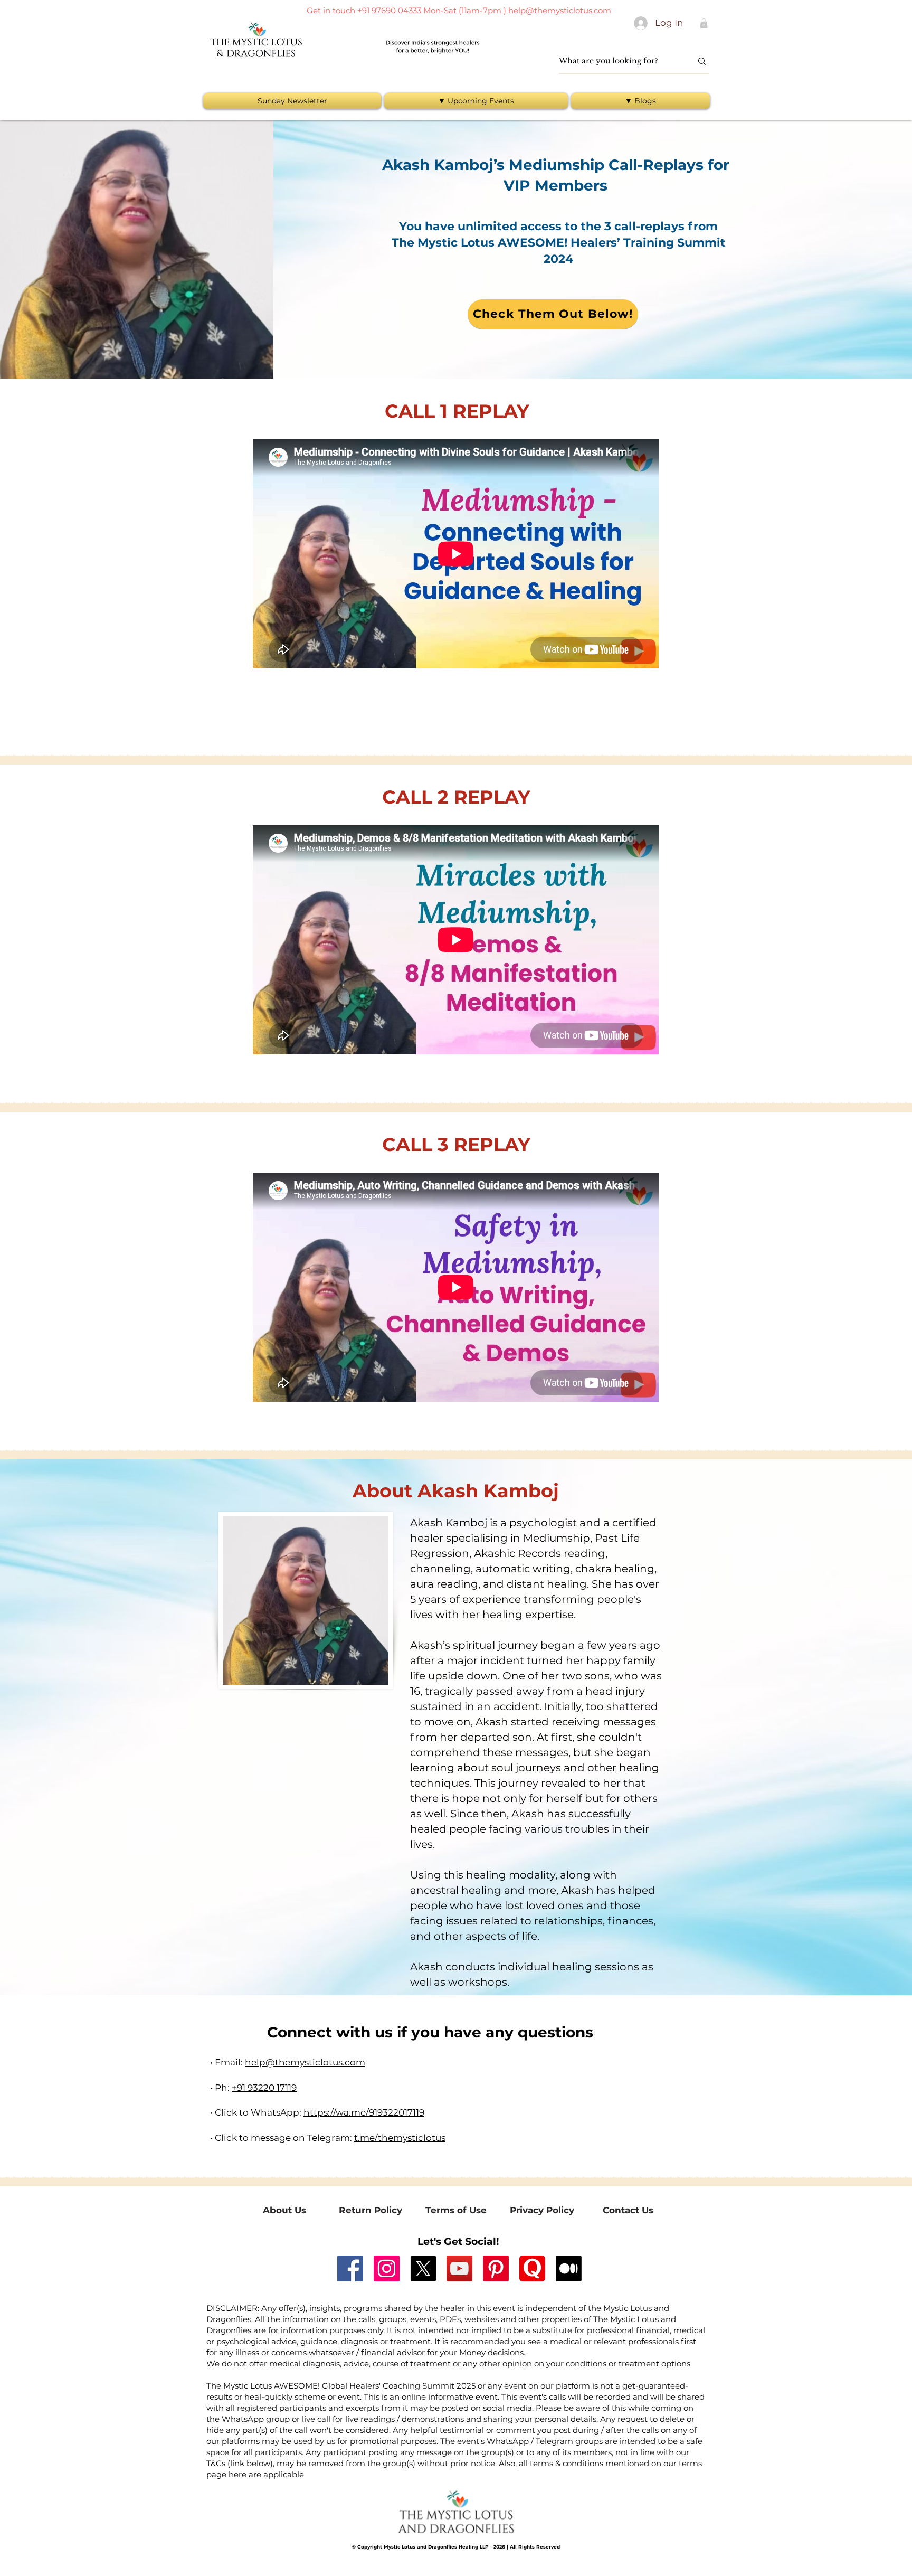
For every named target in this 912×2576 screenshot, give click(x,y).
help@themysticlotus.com (560, 10)
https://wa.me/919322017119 (364, 2112)
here (237, 2474)
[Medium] (569, 2268)
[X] (423, 2268)
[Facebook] (350, 2268)
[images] (532, 2268)
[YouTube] (459, 2268)
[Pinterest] (496, 2268)
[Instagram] (387, 2268)
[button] (704, 23)
